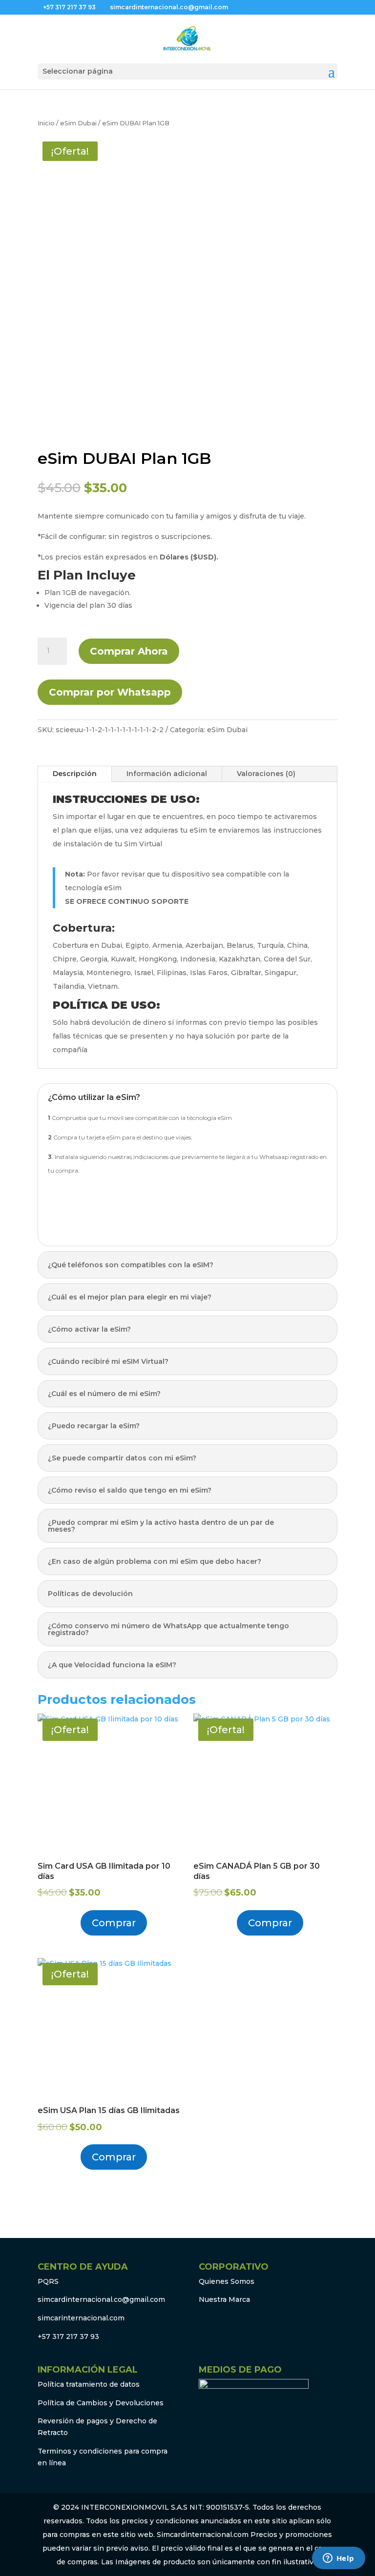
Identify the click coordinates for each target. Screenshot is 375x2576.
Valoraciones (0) (266, 774)
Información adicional (167, 774)
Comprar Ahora (129, 651)
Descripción (75, 774)
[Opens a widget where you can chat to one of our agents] (338, 2559)
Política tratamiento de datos (89, 2384)
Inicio (46, 123)
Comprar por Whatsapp (110, 692)
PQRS (48, 2281)
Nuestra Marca (224, 2299)
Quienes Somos (227, 2281)
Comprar (114, 1923)
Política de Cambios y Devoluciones (101, 2403)
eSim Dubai (78, 123)
